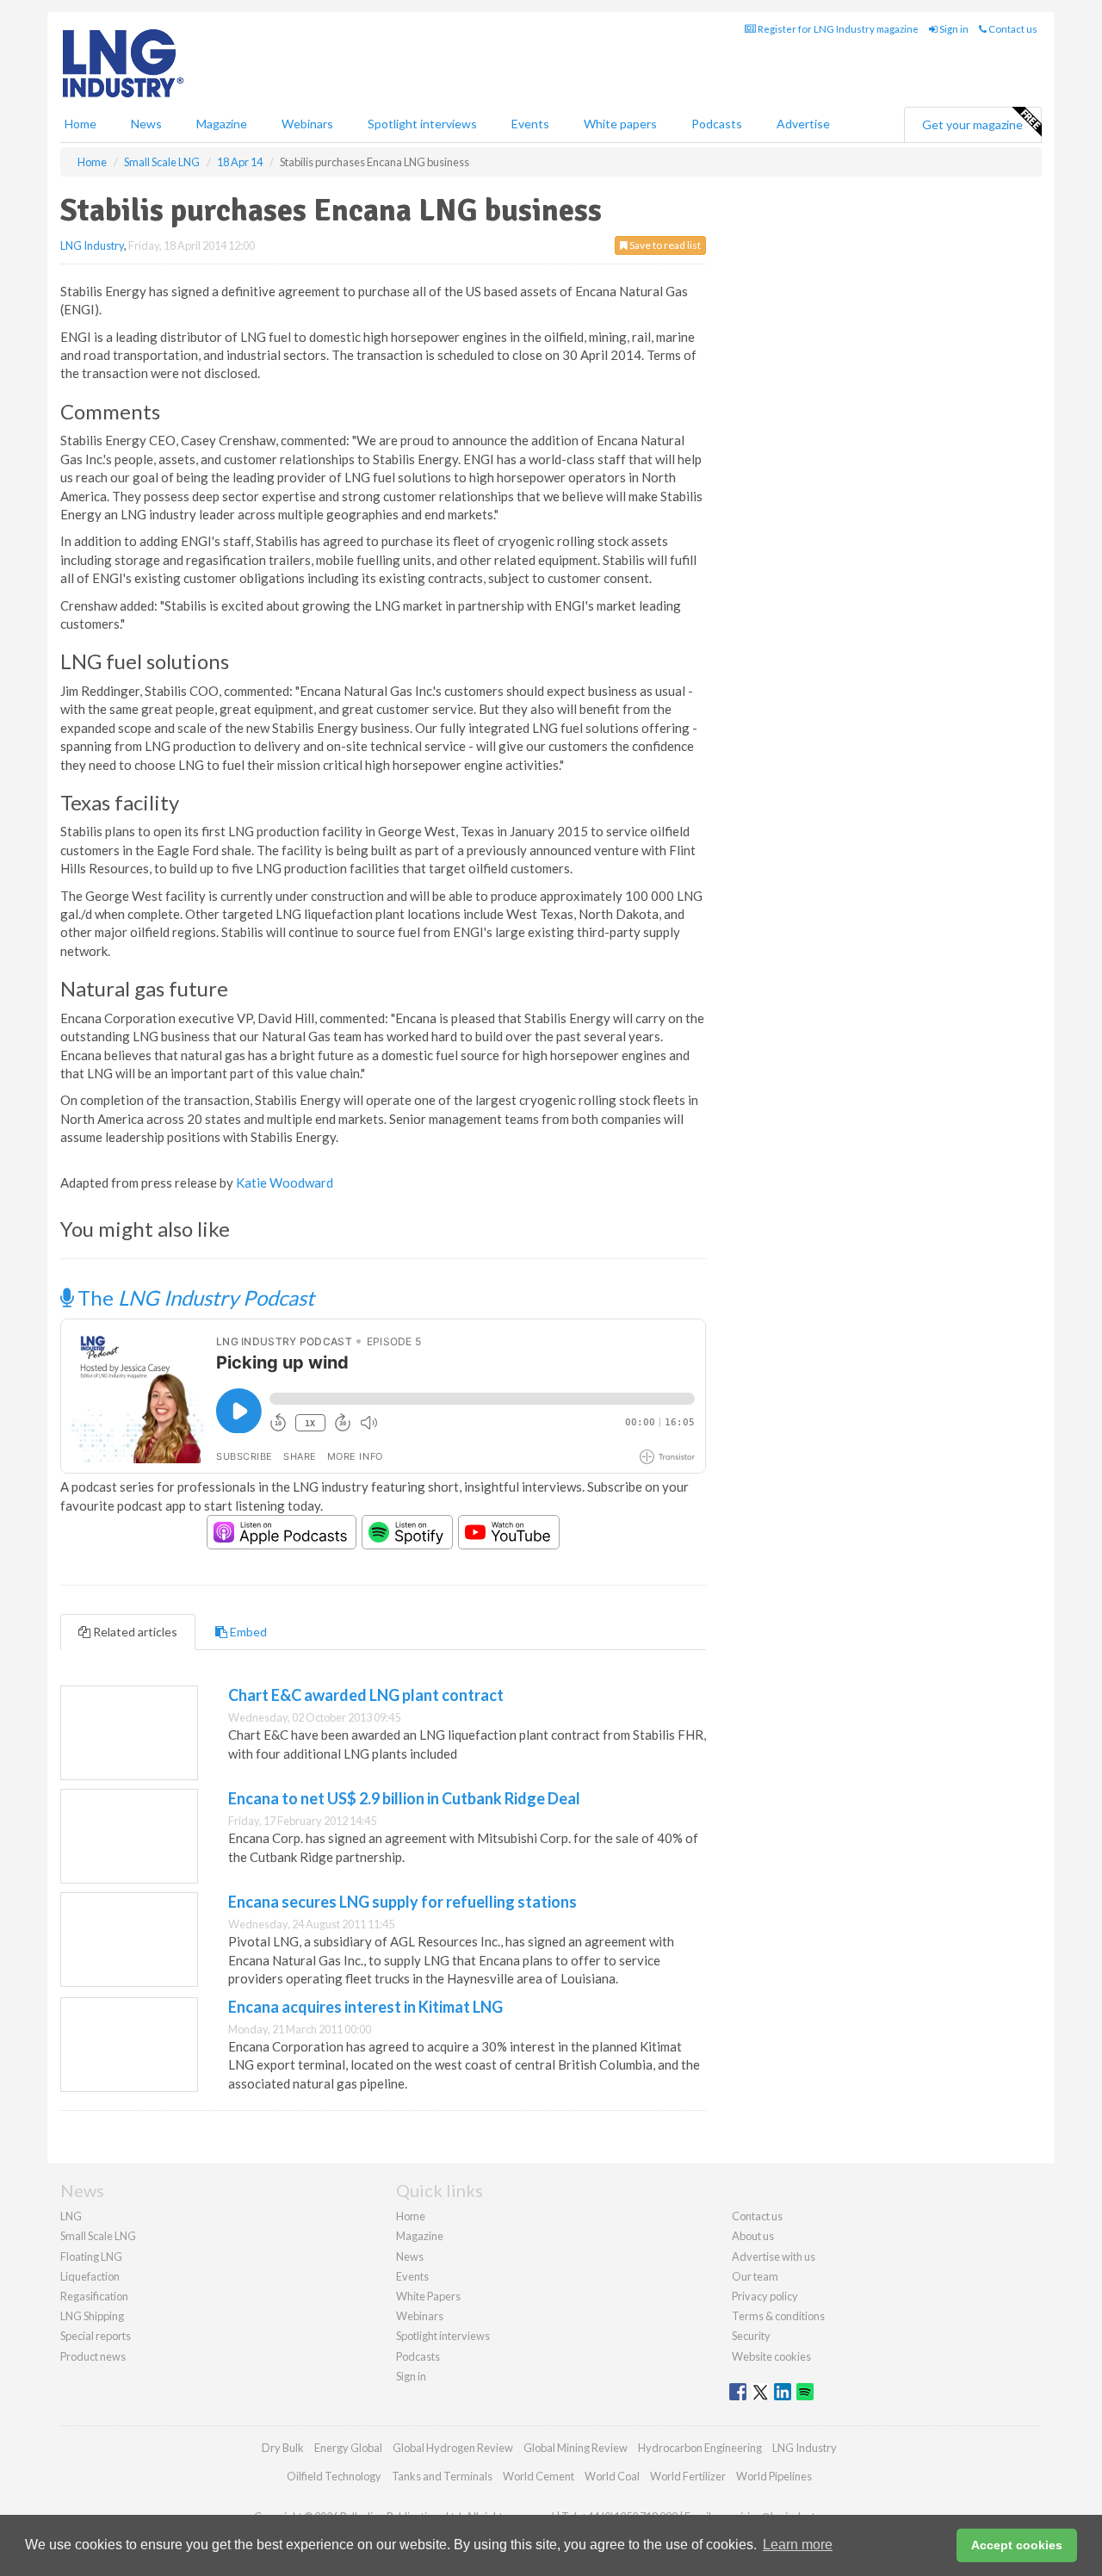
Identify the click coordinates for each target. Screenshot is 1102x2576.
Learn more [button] (798, 2545)
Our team (755, 2276)
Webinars (307, 124)
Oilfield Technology (334, 2476)
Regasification (94, 2296)
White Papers (428, 2296)
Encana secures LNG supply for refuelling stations (402, 1902)
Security (751, 2336)
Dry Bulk (283, 2448)
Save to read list (664, 245)
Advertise (803, 124)
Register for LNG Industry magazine (837, 29)
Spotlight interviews (422, 124)
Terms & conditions (778, 2316)
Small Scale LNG (98, 2236)
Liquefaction (90, 2276)
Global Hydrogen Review (453, 2448)
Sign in (953, 29)
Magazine (222, 124)
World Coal (612, 2476)
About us (753, 2236)
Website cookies (771, 2356)
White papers (620, 124)
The (194, 1297)
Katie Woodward (285, 1182)
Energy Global (348, 2448)
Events (530, 124)
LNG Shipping (92, 2316)
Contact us (1012, 29)
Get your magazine (972, 124)
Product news (93, 2356)
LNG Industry (92, 245)
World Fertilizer (688, 2476)
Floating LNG (91, 2256)
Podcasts (717, 124)
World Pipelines (774, 2476)
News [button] (146, 124)
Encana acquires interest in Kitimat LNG (365, 2007)
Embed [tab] (247, 1632)
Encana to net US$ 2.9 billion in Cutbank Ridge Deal (404, 1798)
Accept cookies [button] (1017, 2545)
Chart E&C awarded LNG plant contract (366, 1695)
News (410, 2256)
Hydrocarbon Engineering (700, 2448)
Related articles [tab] (134, 1632)
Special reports (96, 2336)
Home (80, 124)
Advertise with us (774, 2256)
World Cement (539, 2476)
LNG (71, 2216)
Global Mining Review (576, 2448)
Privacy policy (765, 2296)
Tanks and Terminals (442, 2476)
